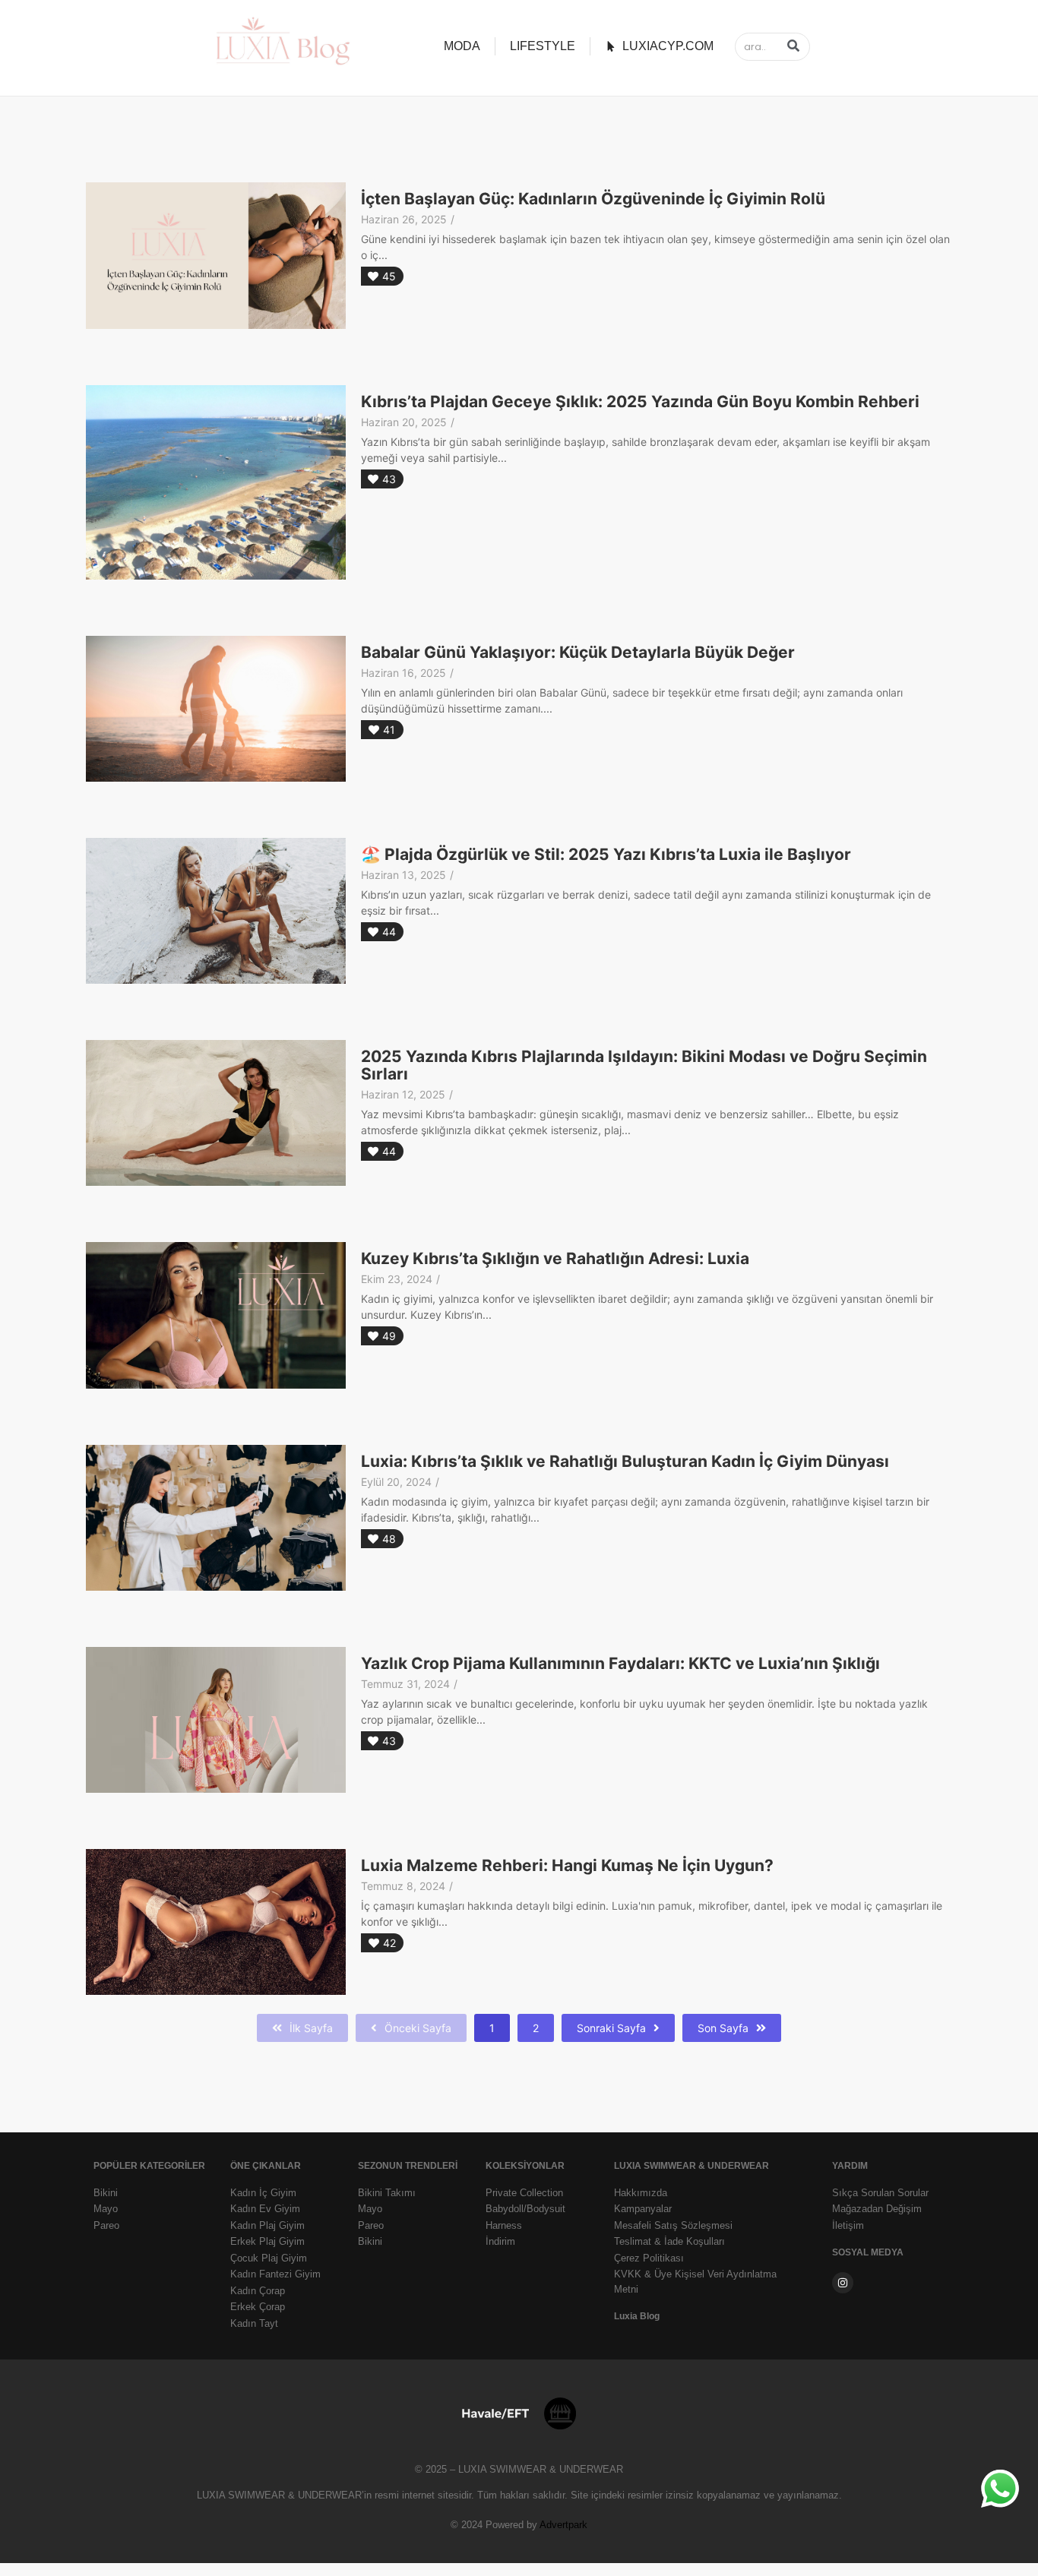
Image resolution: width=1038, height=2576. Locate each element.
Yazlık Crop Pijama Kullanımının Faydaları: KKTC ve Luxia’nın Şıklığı (620, 1664)
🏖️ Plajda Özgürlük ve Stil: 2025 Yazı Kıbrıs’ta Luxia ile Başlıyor (606, 855)
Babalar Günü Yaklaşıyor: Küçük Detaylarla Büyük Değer (578, 653)
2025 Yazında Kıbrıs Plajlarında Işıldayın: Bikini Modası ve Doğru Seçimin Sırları (644, 1065)
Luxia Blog (637, 2316)
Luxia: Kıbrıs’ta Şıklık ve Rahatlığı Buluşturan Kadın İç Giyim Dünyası (625, 1462)
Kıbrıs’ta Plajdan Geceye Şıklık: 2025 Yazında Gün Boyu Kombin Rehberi (640, 402)
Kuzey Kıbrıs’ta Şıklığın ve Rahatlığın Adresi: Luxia (555, 1259)
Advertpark (563, 2525)
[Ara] (793, 47)
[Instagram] (843, 2283)
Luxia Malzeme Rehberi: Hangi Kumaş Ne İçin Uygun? (567, 1866)
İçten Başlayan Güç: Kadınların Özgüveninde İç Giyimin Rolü (593, 199)
